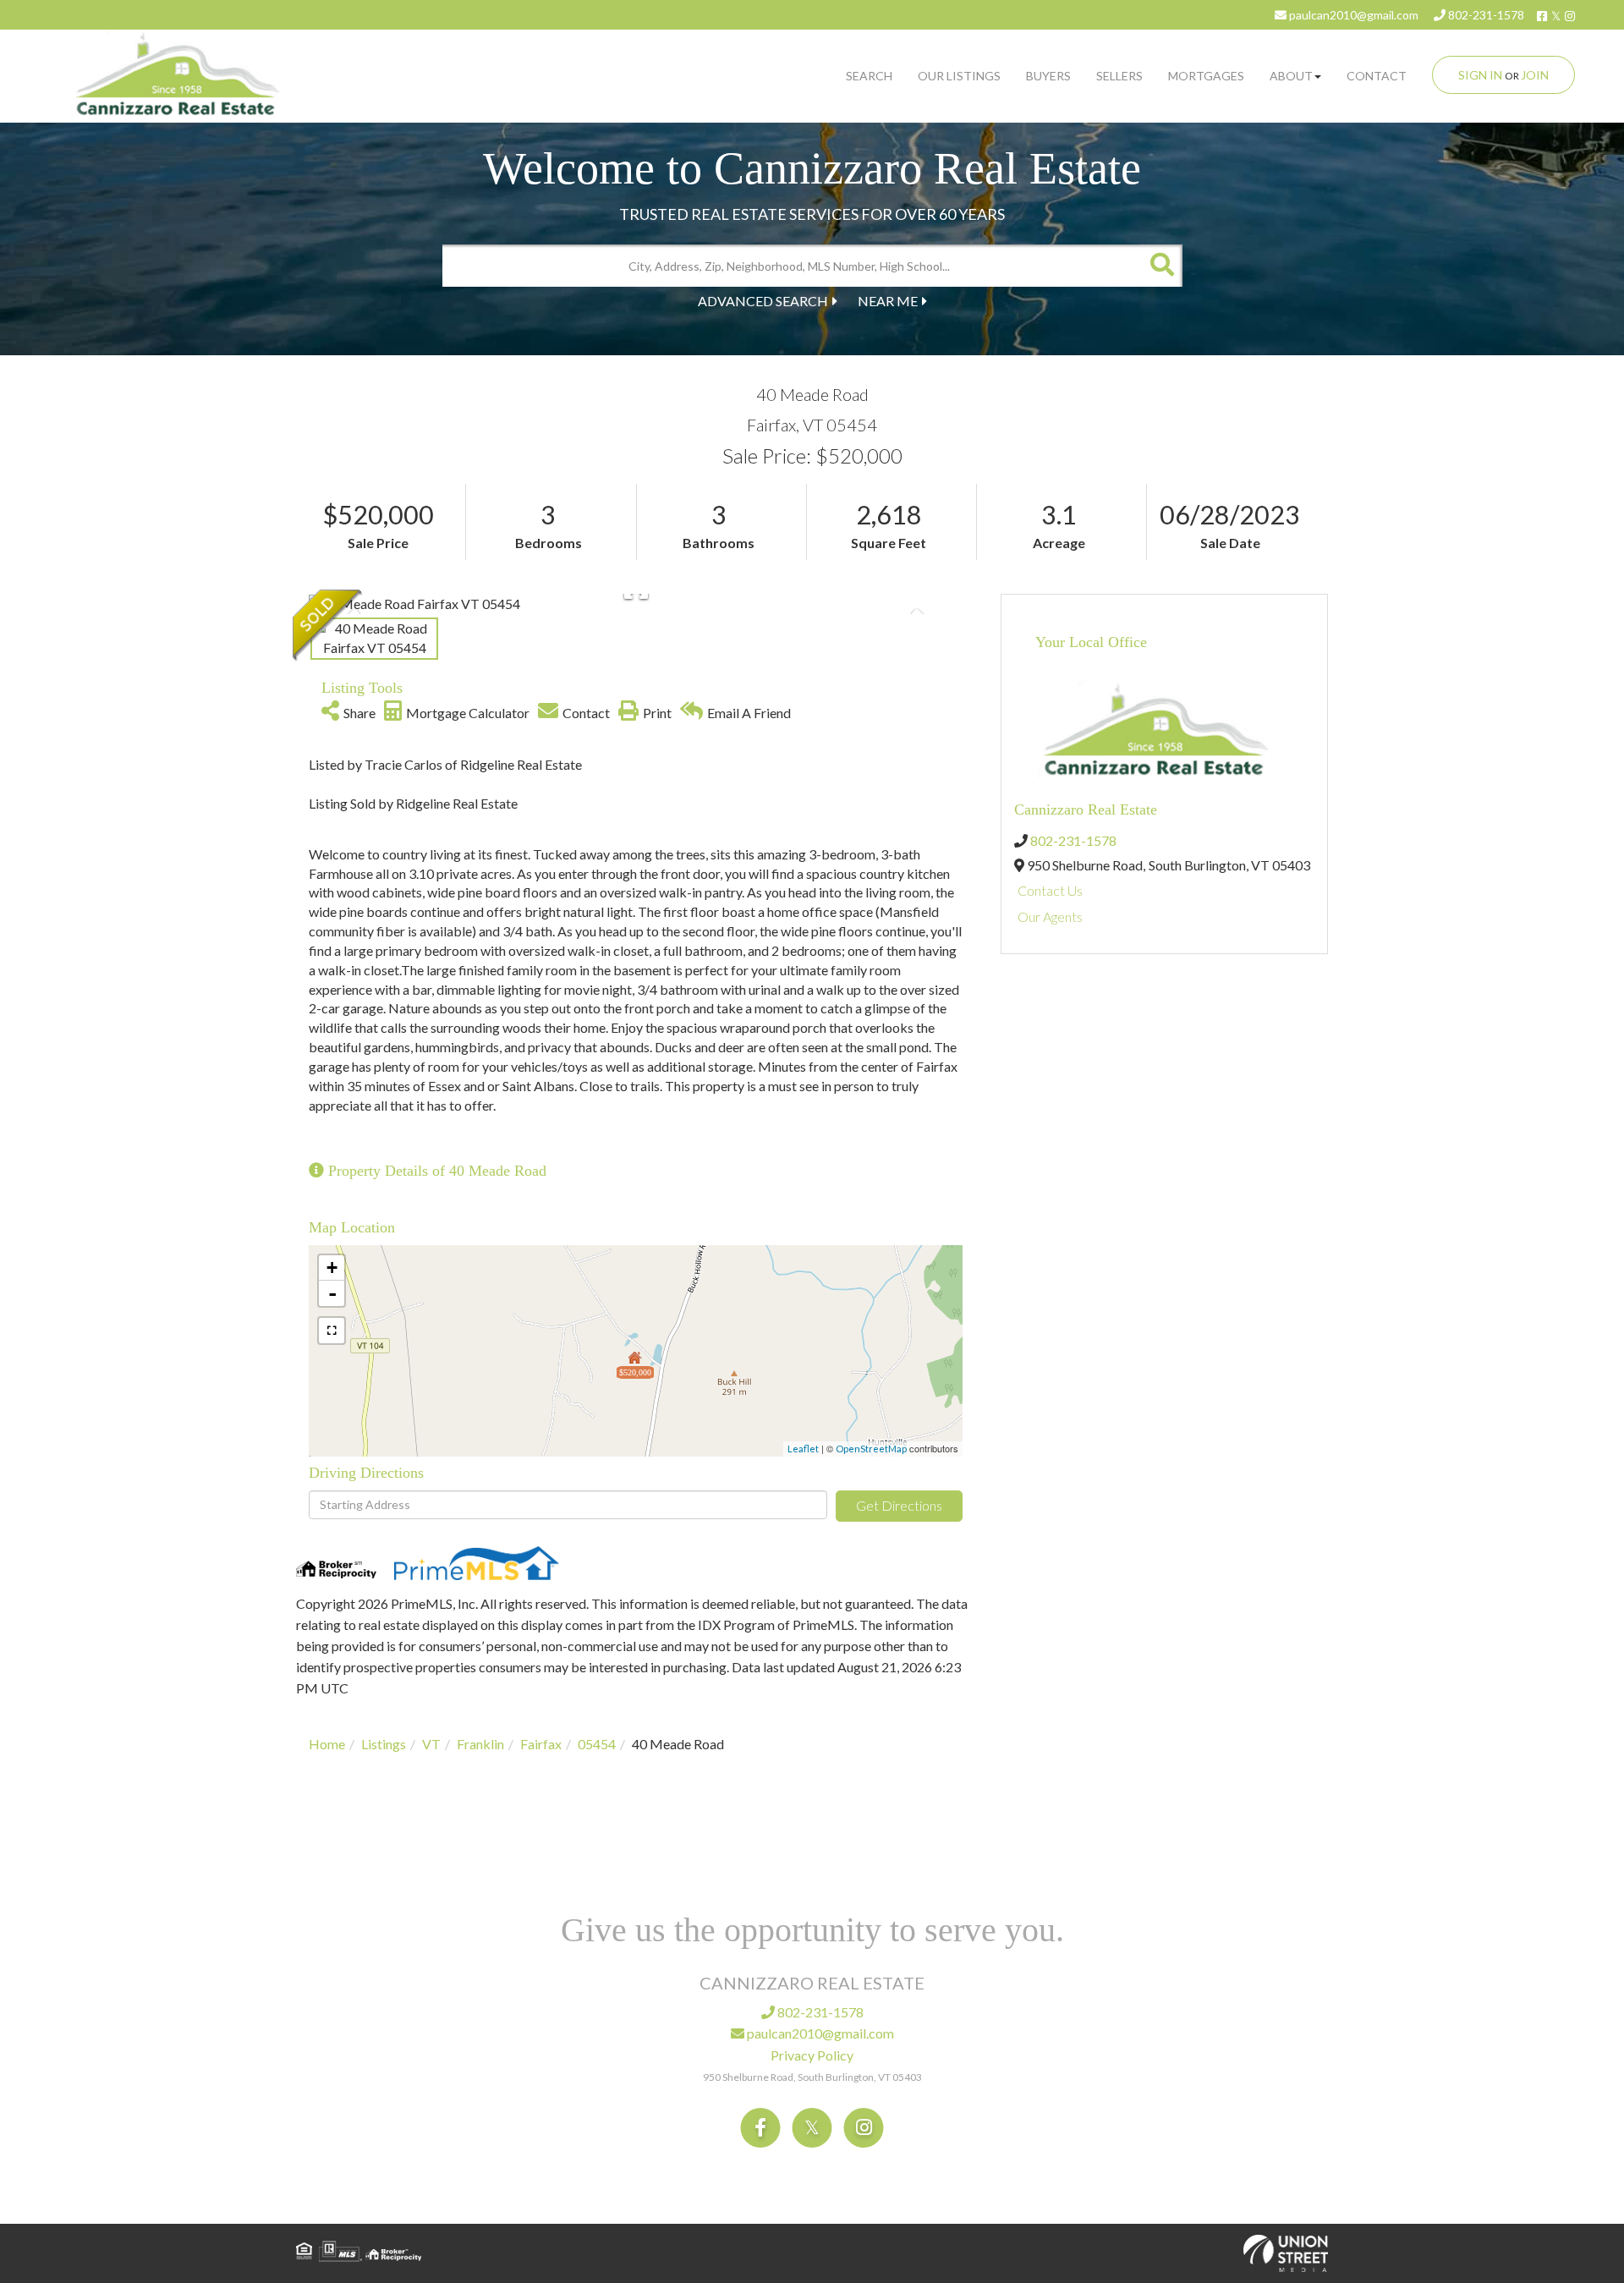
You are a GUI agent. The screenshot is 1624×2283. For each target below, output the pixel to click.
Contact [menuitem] (1377, 76)
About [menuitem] (1291, 76)
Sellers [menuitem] (1119, 76)
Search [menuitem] (869, 76)
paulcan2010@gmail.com (1352, 15)
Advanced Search (763, 301)
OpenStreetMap (871, 1449)
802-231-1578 (1485, 15)
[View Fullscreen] (332, 1331)
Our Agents (1050, 916)
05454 (597, 1744)
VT (431, 1744)
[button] (1161, 266)
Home (327, 1744)
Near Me (888, 301)
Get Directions (899, 1505)
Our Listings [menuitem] (959, 76)
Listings (384, 1744)
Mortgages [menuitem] (1206, 76)
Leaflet (803, 1449)
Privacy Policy (812, 2055)
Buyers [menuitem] (1048, 76)
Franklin (480, 1744)
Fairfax (541, 1744)
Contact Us (1050, 890)
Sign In (1480, 75)
